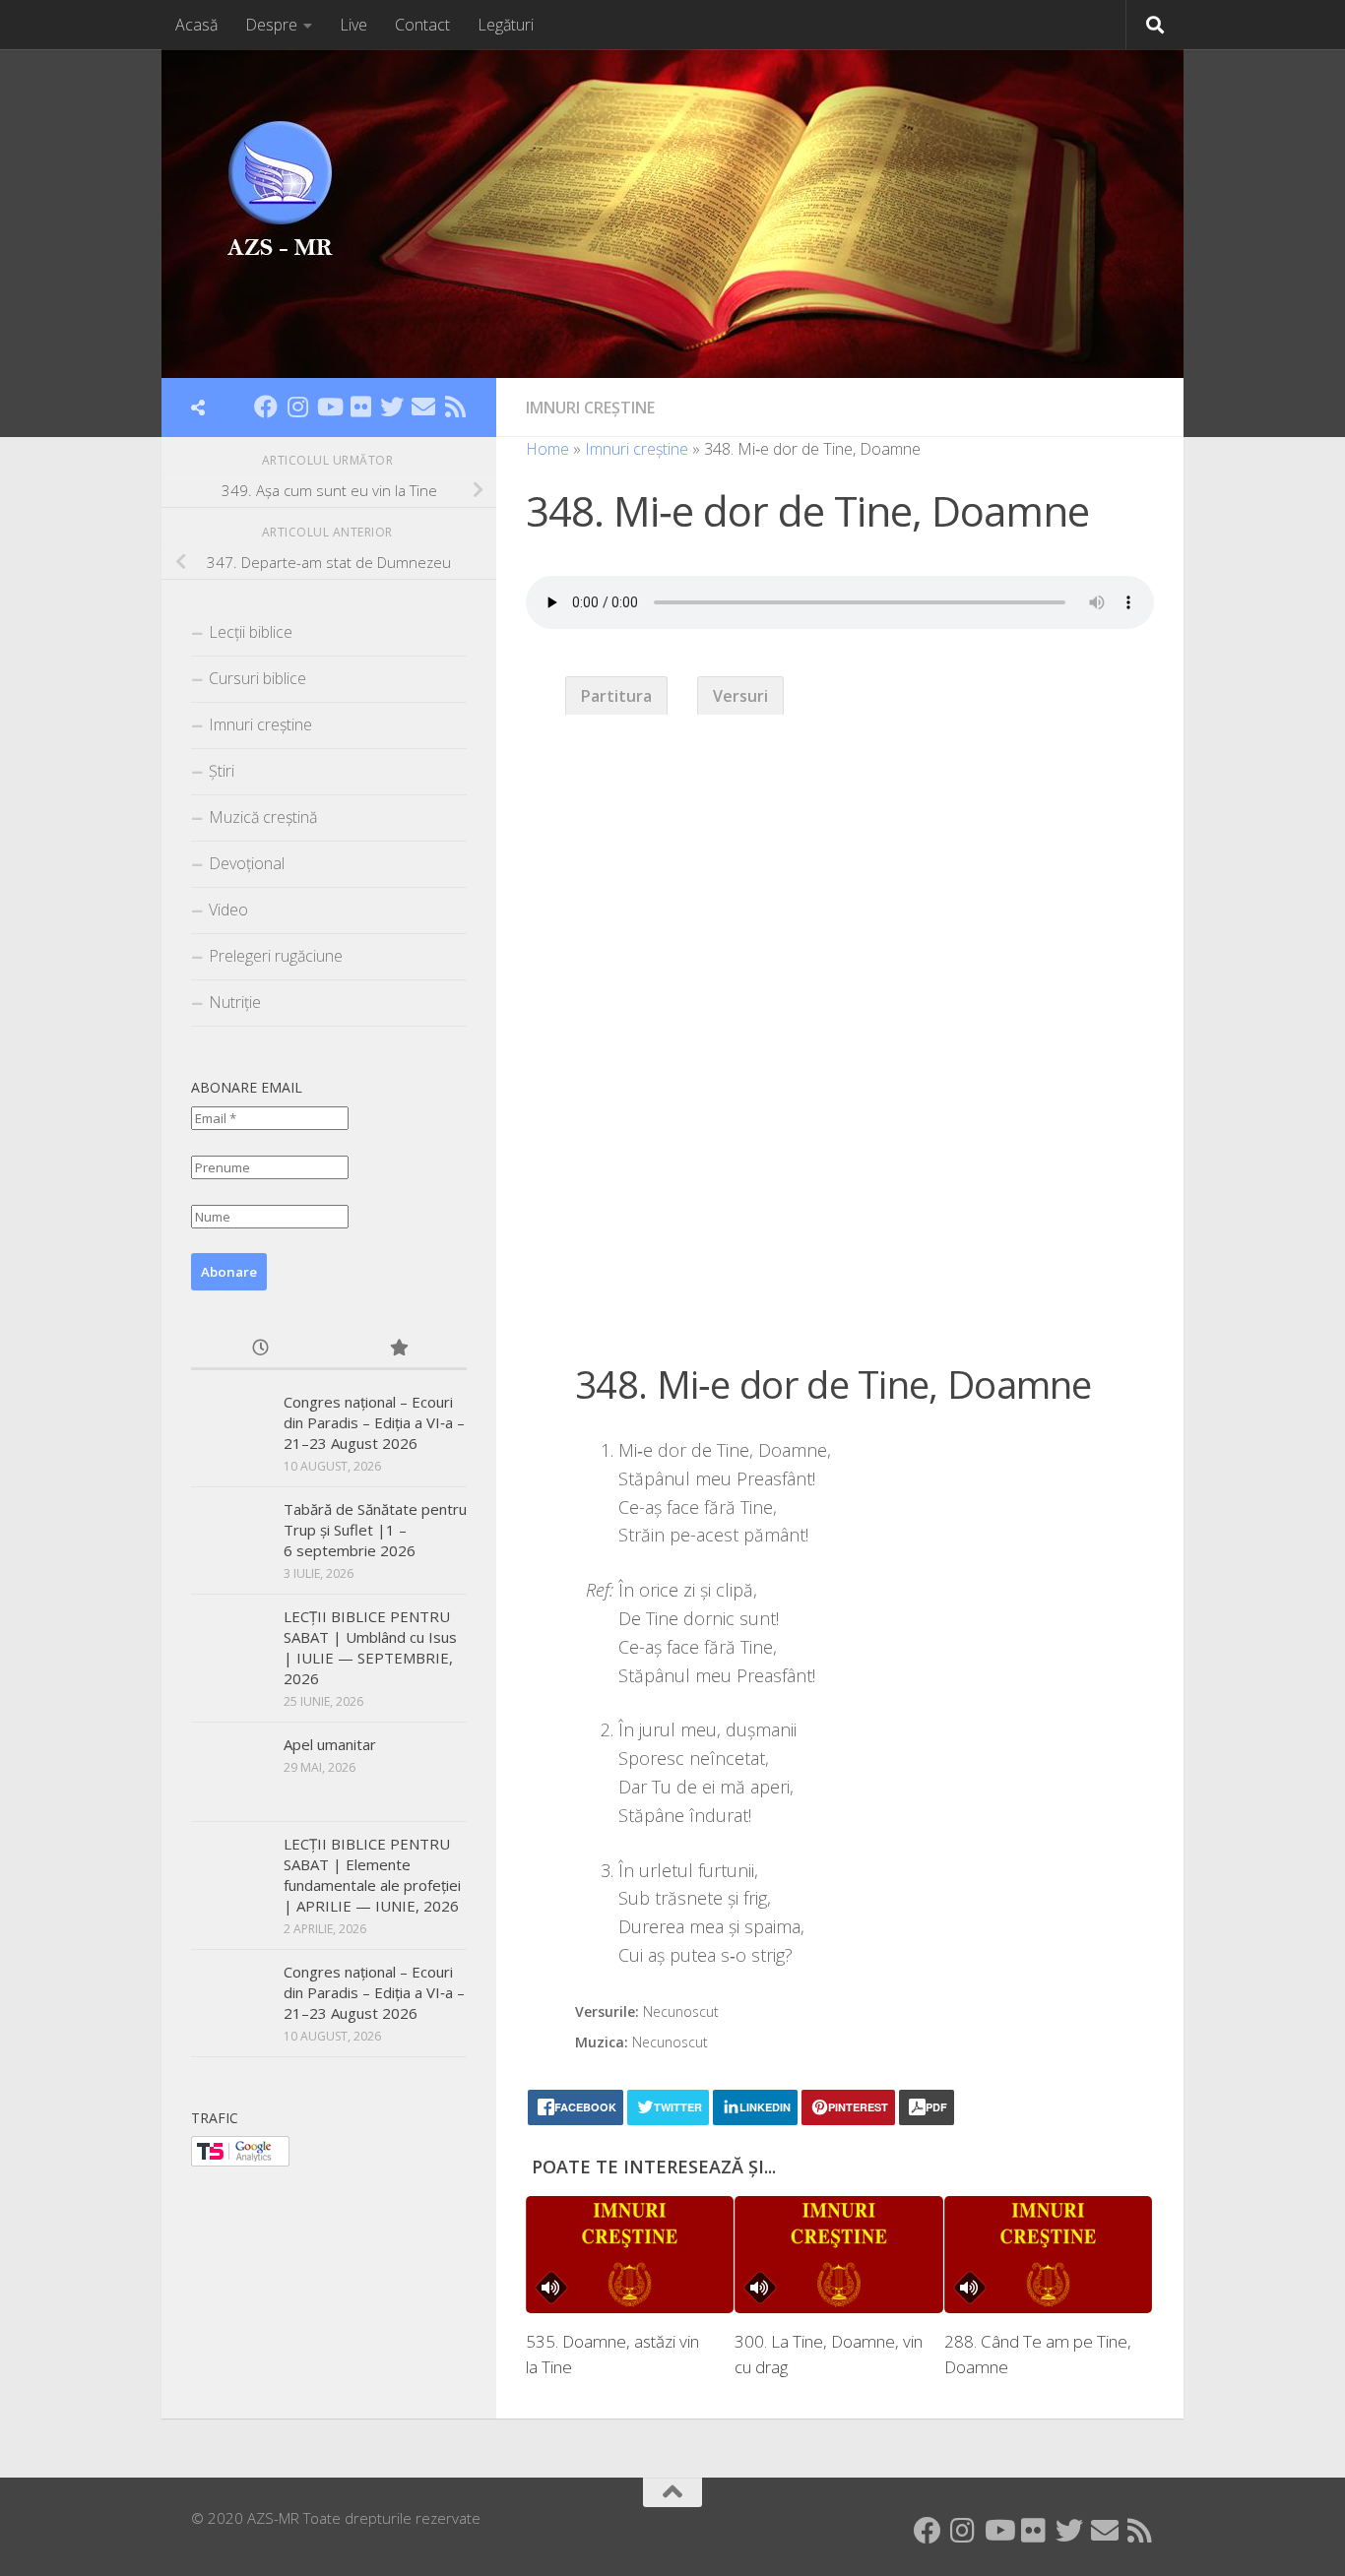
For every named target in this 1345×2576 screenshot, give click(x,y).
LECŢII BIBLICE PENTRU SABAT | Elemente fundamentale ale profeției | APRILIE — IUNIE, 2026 (372, 1875)
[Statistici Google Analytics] (240, 2161)
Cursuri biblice (257, 678)
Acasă (196, 25)
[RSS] (455, 407)
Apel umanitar (330, 1744)
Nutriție (235, 1002)
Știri (222, 771)
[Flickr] (360, 407)
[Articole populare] (398, 1349)
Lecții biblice (251, 632)
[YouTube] (329, 407)
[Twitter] (392, 407)
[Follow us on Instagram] (297, 407)
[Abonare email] (423, 407)
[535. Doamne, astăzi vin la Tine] (630, 2255)
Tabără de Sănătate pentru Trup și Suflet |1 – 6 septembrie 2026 (375, 1530)
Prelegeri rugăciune (276, 956)
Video (228, 910)
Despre (271, 25)
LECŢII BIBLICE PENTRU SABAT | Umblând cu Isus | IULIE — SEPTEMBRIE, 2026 (370, 1647)
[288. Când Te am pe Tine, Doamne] (1048, 2255)
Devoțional (247, 863)
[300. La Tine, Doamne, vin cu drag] (838, 2255)
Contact (422, 25)
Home (547, 449)
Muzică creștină (263, 817)
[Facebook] (266, 407)
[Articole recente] (260, 1349)
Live (353, 25)
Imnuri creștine (590, 408)
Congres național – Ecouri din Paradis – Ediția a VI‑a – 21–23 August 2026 (374, 1422)
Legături (506, 25)
